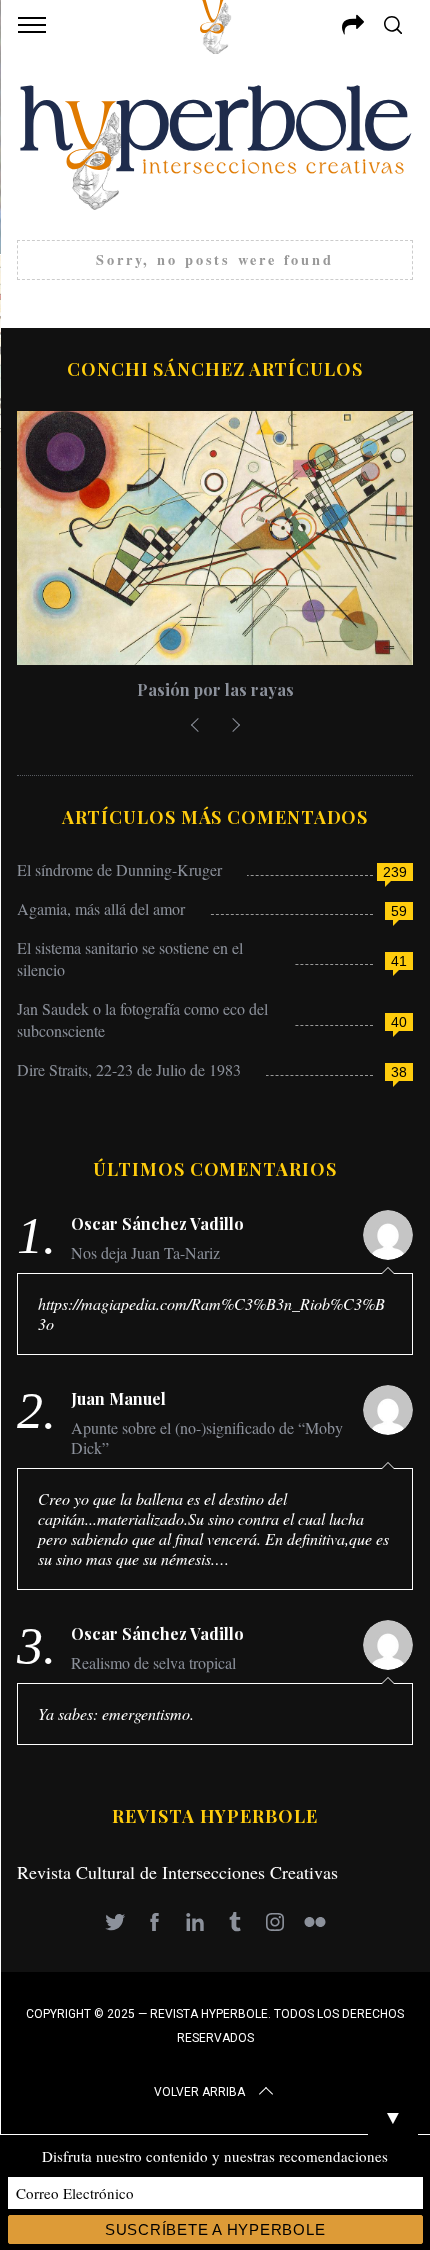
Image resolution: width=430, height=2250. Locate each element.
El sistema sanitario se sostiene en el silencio (130, 958)
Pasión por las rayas (215, 689)
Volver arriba (199, 2092)
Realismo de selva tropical (153, 1663)
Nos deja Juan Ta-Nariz (145, 1253)
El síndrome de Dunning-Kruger (119, 869)
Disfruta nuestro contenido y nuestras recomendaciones (215, 2156)
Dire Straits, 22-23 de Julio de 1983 (129, 1069)
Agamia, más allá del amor (101, 908)
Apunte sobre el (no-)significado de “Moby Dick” (207, 1438)
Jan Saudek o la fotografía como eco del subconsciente (142, 1019)
